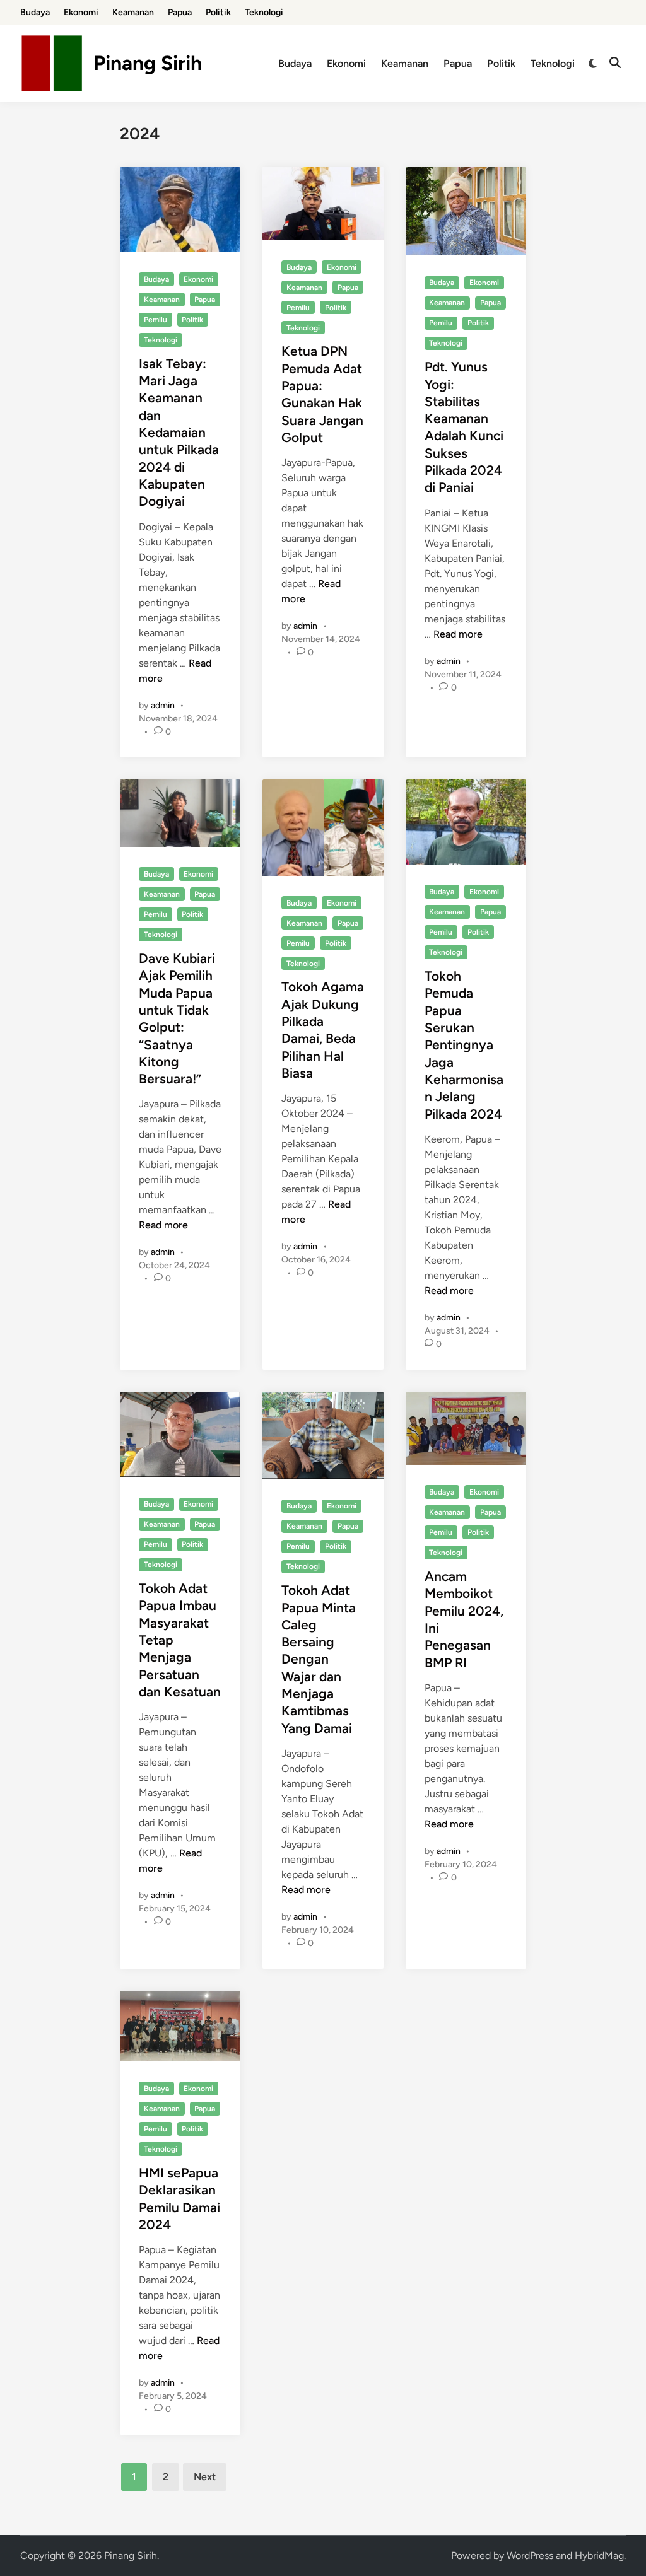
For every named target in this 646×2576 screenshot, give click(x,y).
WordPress (530, 2556)
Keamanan (133, 12)
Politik (218, 12)
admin (163, 705)
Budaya (35, 12)
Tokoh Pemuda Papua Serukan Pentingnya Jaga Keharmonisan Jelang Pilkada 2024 (464, 1045)
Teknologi (264, 12)
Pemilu (156, 320)
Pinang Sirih (148, 63)
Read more (458, 634)
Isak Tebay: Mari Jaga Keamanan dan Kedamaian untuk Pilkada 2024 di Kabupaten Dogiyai (179, 433)
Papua (180, 12)
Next (205, 2477)
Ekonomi (81, 12)
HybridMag (599, 2556)
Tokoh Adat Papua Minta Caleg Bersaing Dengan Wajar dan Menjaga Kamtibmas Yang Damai (319, 1659)
